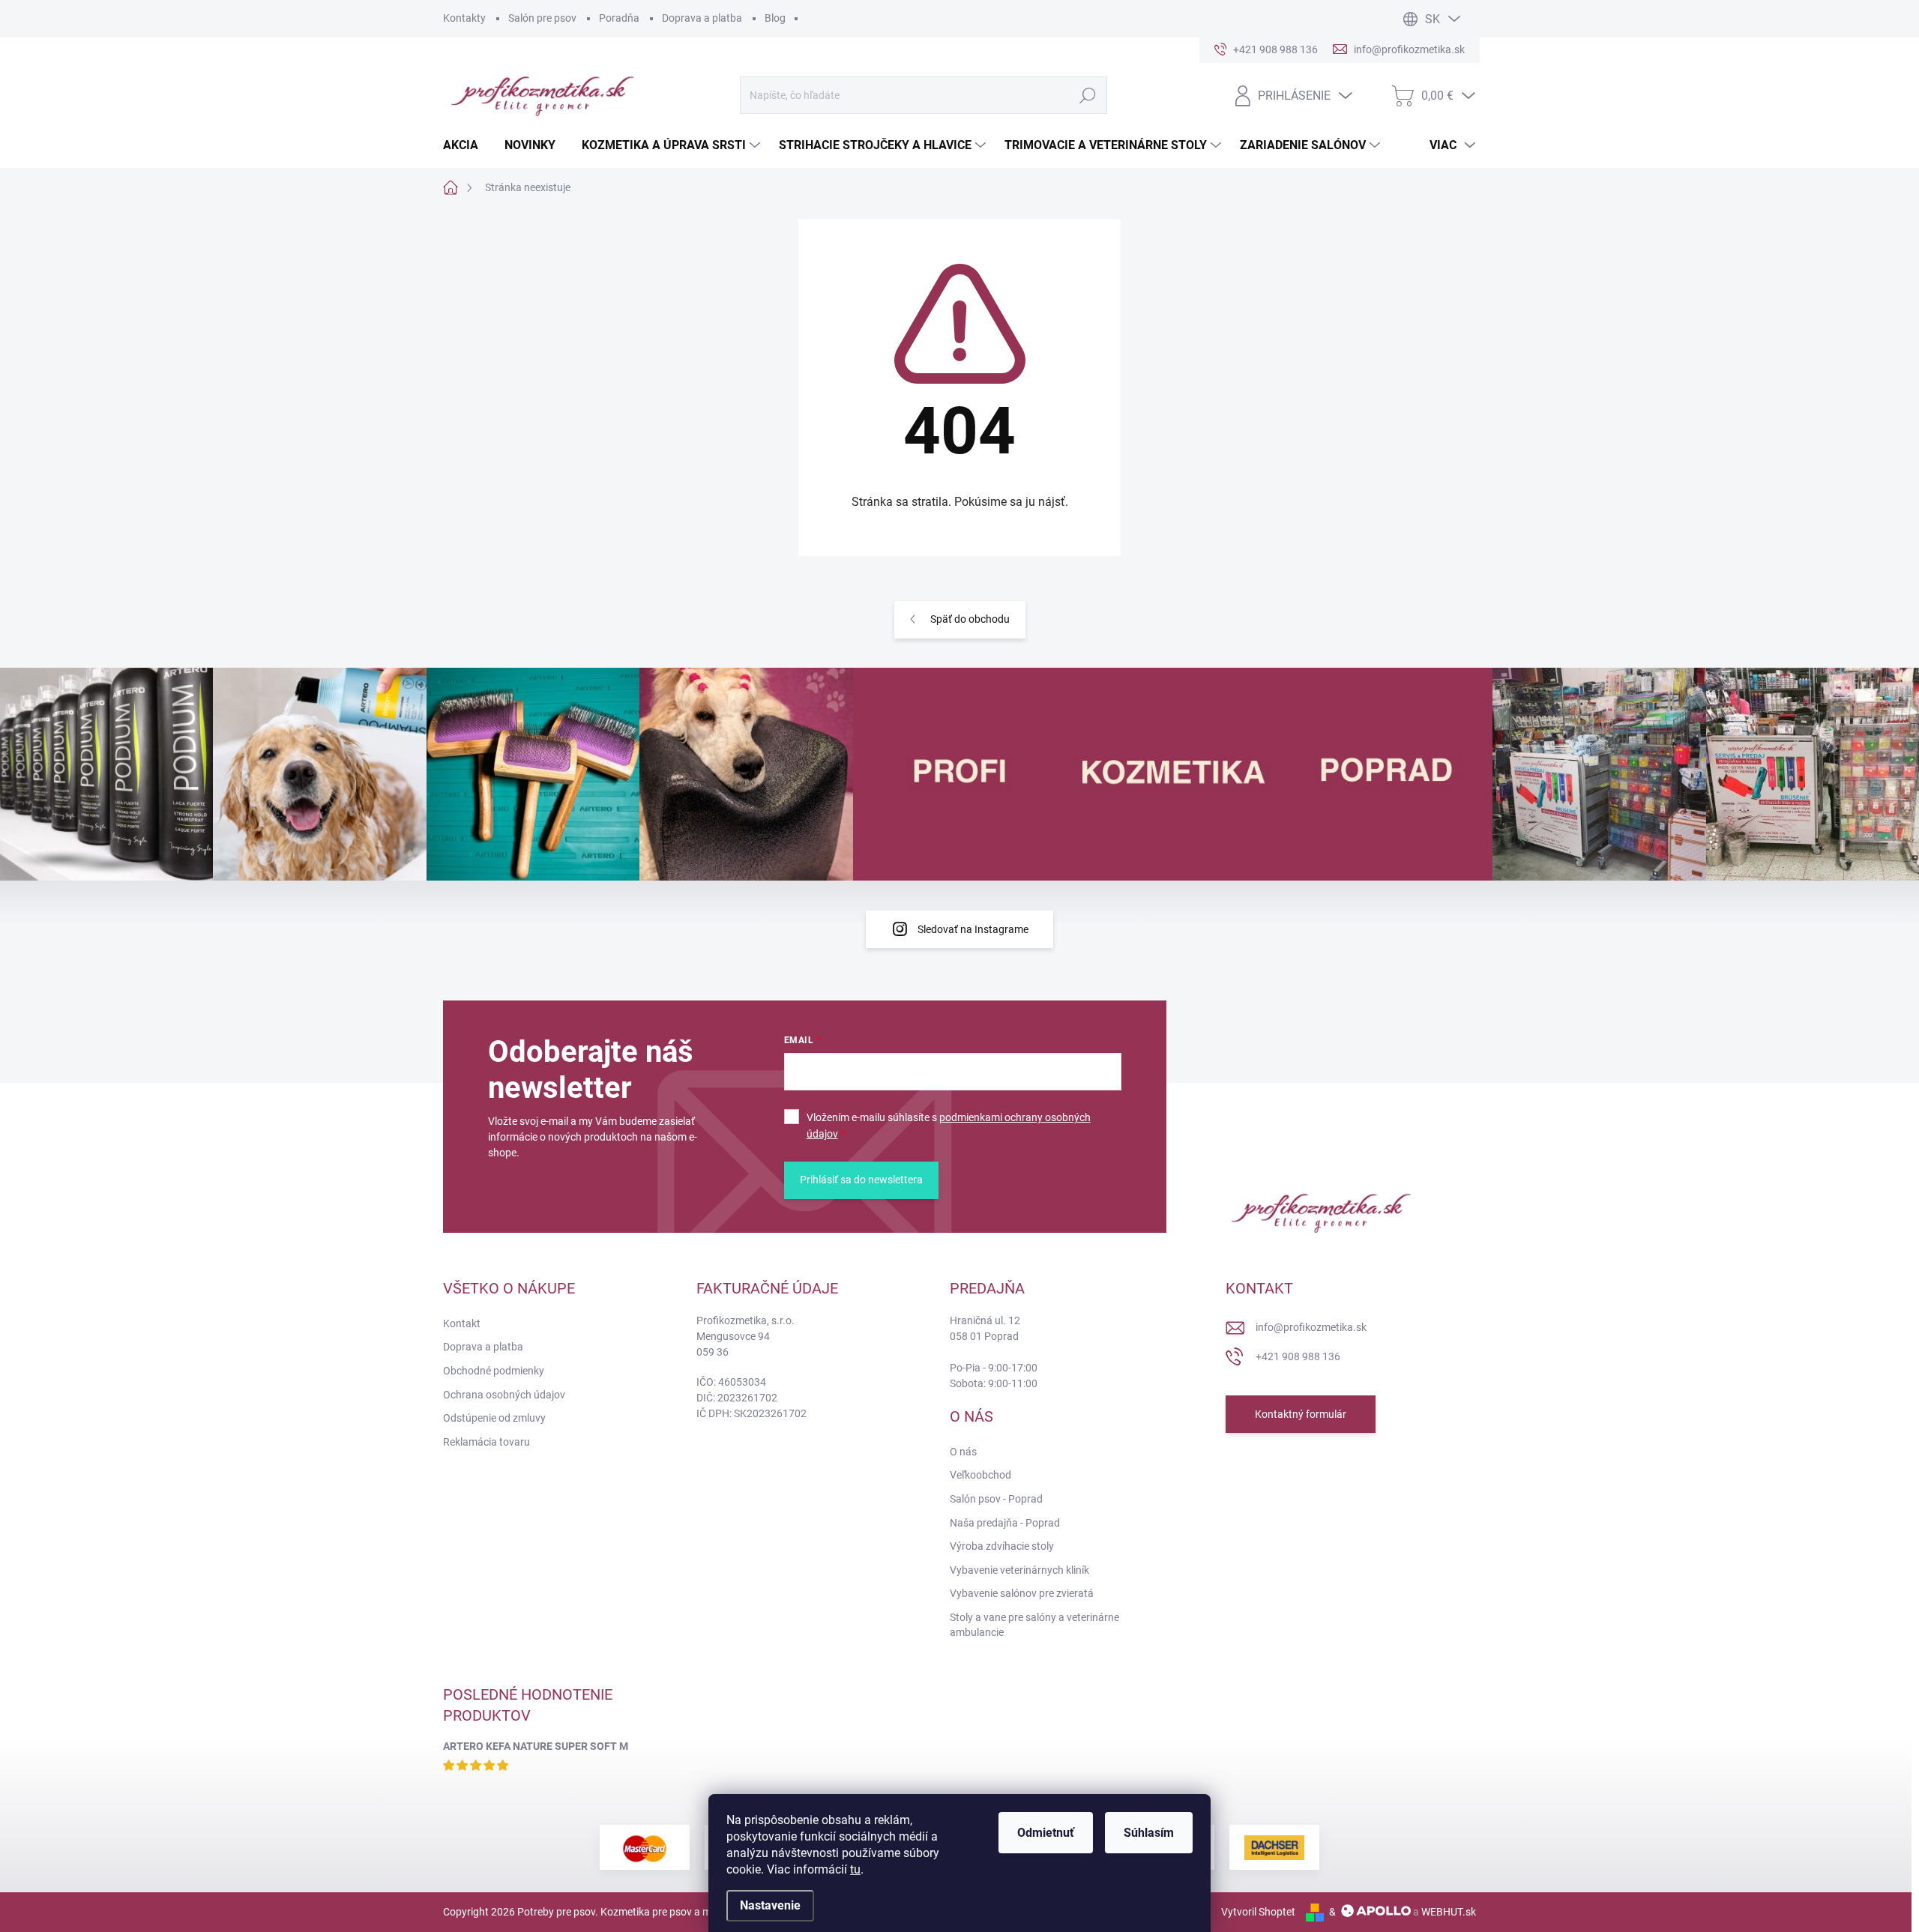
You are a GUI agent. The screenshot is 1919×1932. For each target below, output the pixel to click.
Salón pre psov (542, 18)
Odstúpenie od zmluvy (494, 1418)
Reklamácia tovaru (486, 1442)
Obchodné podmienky (494, 1371)
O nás (963, 1452)
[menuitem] (466, 145)
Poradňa (619, 18)
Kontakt (462, 1323)
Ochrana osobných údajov (504, 1395)
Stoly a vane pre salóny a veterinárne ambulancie (1034, 1625)
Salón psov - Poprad (996, 1499)
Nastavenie (770, 1905)
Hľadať (1087, 95)
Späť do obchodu (970, 619)
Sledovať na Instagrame (973, 929)
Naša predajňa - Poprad (1005, 1523)
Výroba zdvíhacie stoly (1002, 1546)
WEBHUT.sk (1449, 1912)
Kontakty (464, 18)
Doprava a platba (702, 18)
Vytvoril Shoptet (1258, 1912)
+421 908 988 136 (1298, 1356)
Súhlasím (1149, 1833)
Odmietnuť (1046, 1833)
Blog (775, 18)
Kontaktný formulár (1301, 1414)
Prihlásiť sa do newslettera (861, 1180)
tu (855, 1869)
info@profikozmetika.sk (1311, 1327)
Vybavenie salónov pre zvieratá (1022, 1593)
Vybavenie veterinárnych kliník (1019, 1570)
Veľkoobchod (980, 1475)
